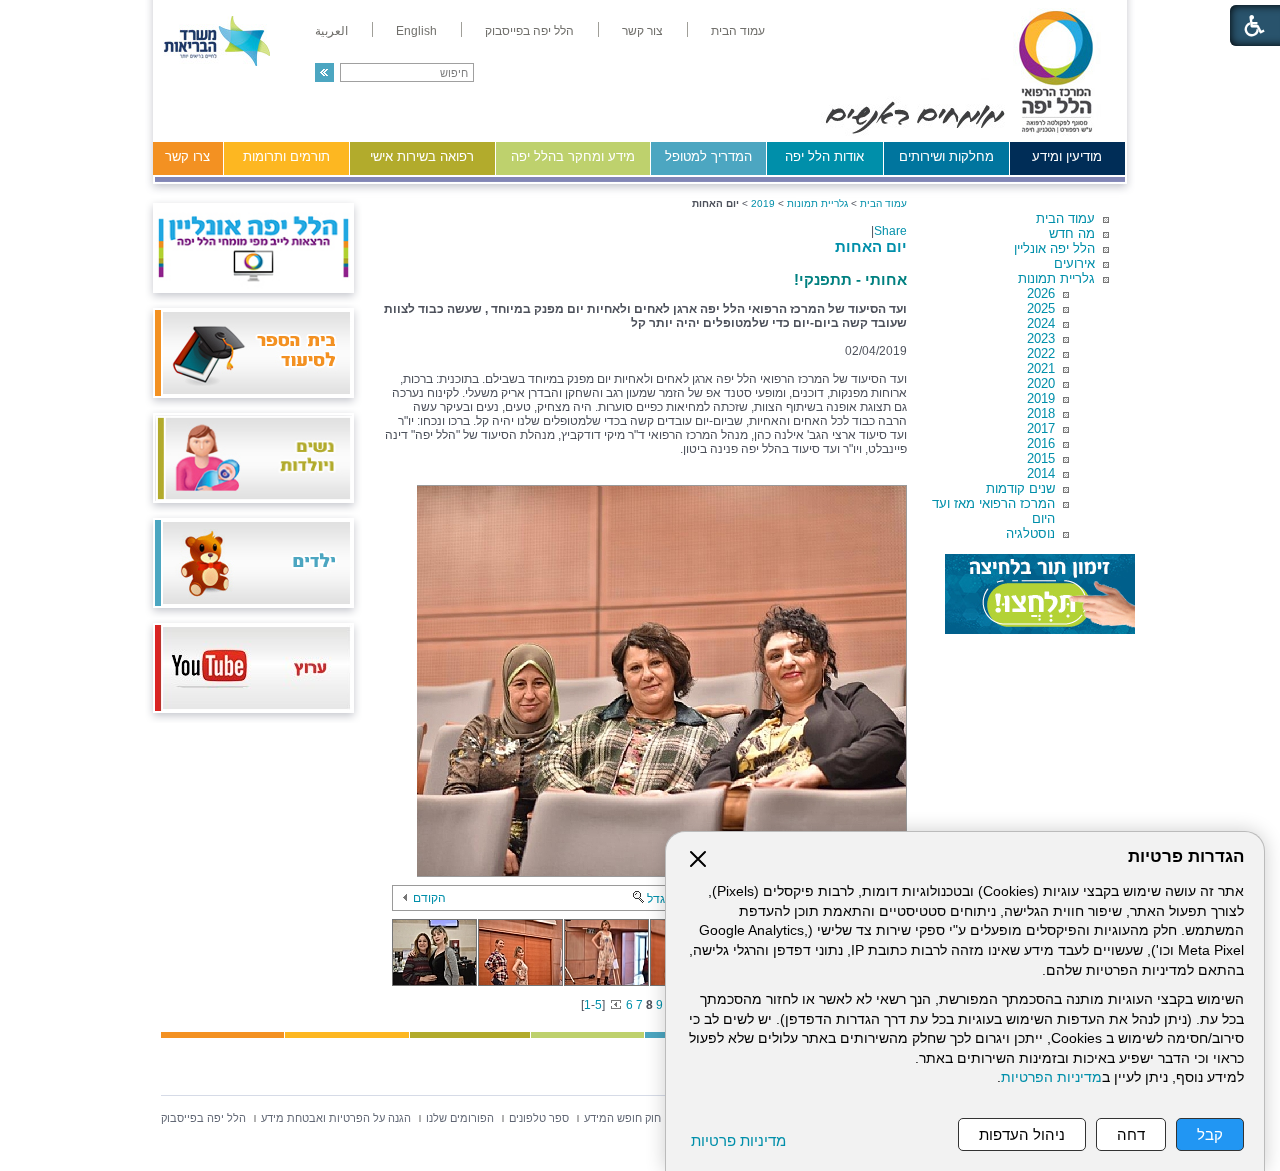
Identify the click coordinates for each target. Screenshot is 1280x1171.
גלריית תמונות (1056, 278)
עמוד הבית (1065, 218)
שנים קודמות (1020, 488)
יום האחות (871, 246)
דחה (1131, 1134)
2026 (1041, 293)
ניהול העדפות (1022, 1134)
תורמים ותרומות (286, 156)
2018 (1041, 413)
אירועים (1074, 263)
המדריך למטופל (708, 156)
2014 (1041, 473)
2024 (1041, 323)
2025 (1041, 308)
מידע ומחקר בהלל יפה (573, 156)
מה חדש (1072, 233)
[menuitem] (738, 31)
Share (890, 231)
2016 (1041, 443)
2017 (1041, 428)
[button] (324, 72)
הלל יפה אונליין (1054, 248)
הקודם (429, 898)
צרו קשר (187, 156)
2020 (1041, 383)
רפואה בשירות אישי (422, 156)
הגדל (660, 899)
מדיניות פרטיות (738, 1140)
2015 (1041, 458)
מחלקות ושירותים (946, 156)
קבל (1210, 1134)
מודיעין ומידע (1067, 156)
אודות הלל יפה (824, 156)
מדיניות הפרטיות (1051, 1077)
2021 (1041, 368)
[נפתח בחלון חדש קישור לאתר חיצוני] (1040, 594)
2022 (1041, 353)
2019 (1041, 398)
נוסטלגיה (1030, 533)
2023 (1041, 338)
